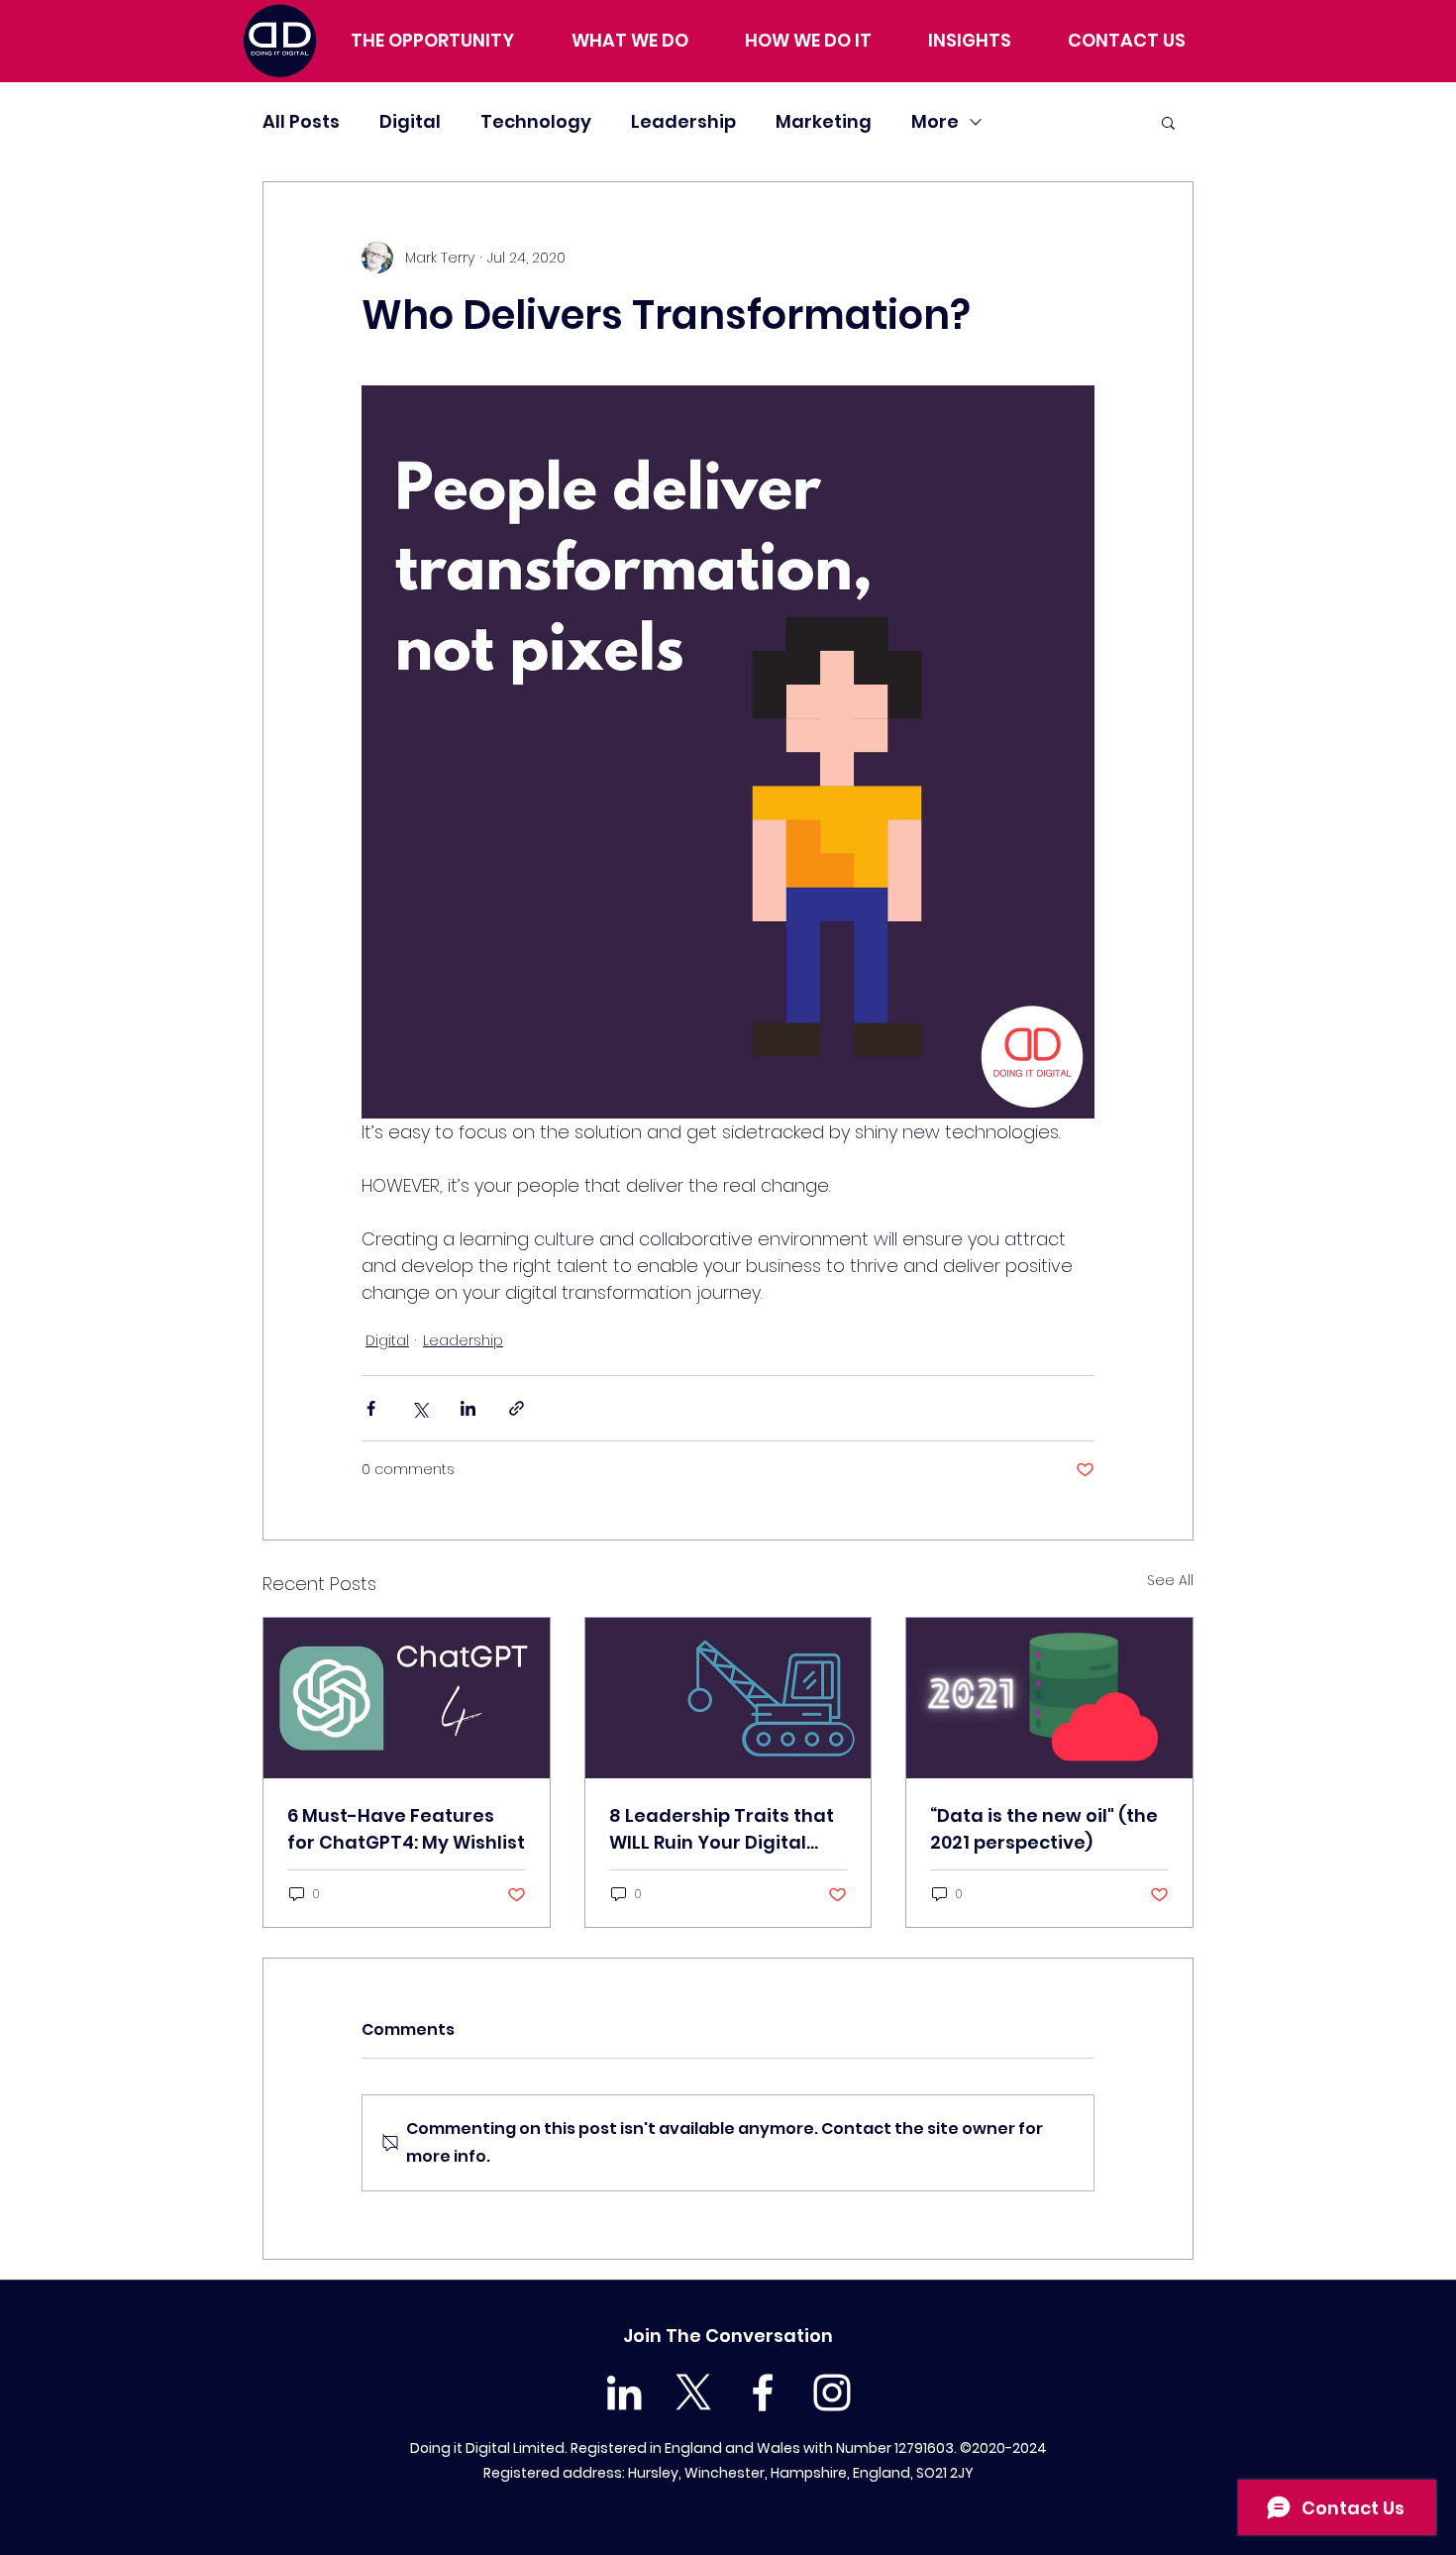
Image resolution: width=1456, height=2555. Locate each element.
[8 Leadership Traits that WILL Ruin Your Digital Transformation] (728, 1698)
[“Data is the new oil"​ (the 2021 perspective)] (1049, 1698)
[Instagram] (832, 2393)
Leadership (683, 121)
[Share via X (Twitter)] (419, 1408)
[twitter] (693, 2393)
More (935, 121)
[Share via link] (517, 1408)
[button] (1168, 122)
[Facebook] (763, 2393)
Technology (536, 121)
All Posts (301, 121)
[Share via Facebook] (371, 1408)
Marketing (824, 121)
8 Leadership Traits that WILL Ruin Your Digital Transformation (722, 1829)
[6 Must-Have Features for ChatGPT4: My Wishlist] (407, 1698)
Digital (410, 121)
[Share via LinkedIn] (468, 1408)
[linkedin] (624, 2393)
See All (1170, 1580)
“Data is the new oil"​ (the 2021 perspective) (1044, 1829)
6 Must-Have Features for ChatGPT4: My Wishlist (406, 1829)
